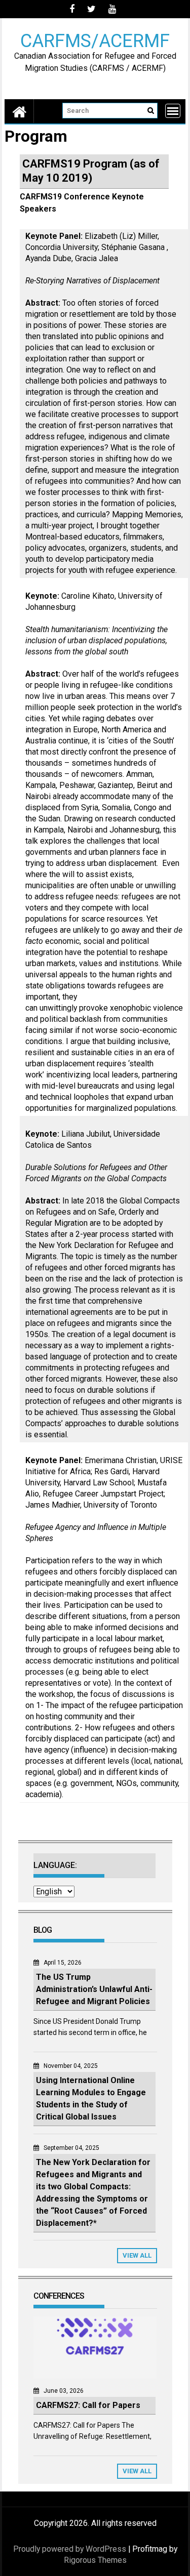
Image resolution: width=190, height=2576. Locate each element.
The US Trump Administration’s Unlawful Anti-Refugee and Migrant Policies (94, 1989)
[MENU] (173, 111)
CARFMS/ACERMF (95, 40)
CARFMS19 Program (75, 164)
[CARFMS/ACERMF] (19, 111)
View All (137, 2255)
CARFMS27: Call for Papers (88, 2405)
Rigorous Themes (95, 2560)
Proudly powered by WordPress (70, 2549)
